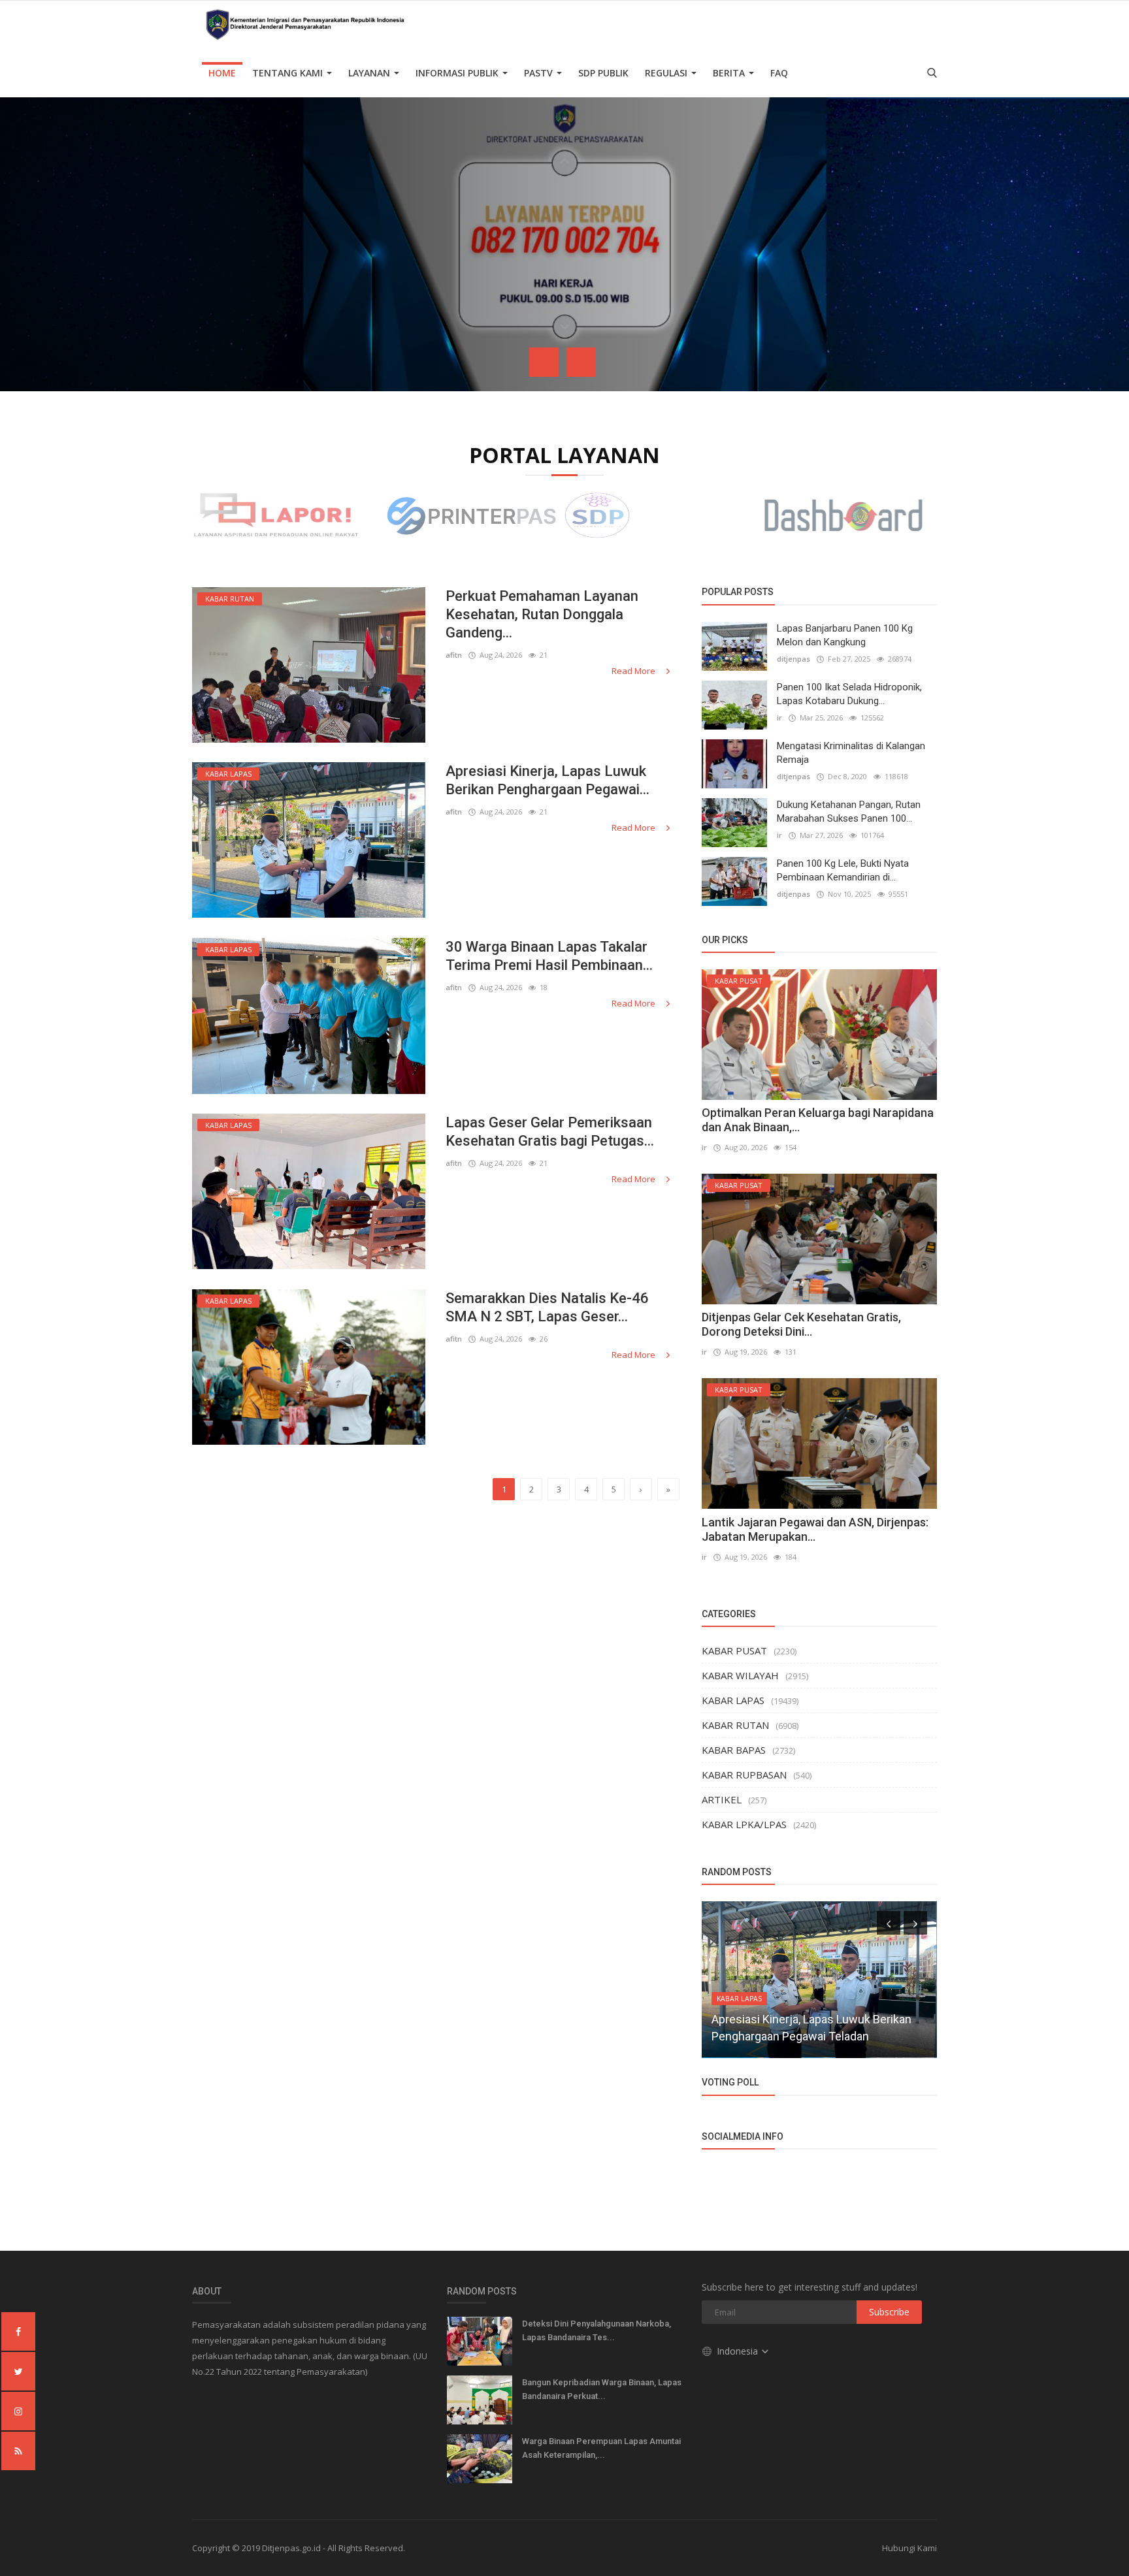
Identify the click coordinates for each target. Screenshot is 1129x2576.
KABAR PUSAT (734, 1650)
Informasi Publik (458, 73)
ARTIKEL (722, 1799)
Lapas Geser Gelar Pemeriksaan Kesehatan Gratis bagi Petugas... (550, 1132)
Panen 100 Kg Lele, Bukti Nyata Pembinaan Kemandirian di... (843, 870)
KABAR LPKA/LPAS (744, 1824)
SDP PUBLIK (603, 73)
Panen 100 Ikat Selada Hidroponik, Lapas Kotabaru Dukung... (849, 694)
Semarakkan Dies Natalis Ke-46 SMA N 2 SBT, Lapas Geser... (547, 1307)
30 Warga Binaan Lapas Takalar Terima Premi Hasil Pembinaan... (549, 956)
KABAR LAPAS (733, 1700)
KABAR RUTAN (735, 1725)
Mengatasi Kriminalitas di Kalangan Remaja (851, 753)
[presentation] (544, 362)
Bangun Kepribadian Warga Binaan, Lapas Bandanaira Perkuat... (602, 2389)
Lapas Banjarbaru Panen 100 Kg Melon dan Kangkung (845, 635)
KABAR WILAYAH (740, 1675)
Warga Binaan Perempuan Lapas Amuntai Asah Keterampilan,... (601, 2448)
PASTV (540, 73)
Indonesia (739, 2351)
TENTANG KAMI (289, 73)
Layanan (370, 73)
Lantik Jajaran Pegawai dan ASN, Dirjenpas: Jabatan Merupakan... (815, 1529)
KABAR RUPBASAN (744, 1775)
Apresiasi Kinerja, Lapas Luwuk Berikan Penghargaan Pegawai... (548, 780)
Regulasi (667, 73)
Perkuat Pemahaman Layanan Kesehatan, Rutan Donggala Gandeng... (542, 614)
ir (779, 717)
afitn (454, 655)
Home (222, 73)
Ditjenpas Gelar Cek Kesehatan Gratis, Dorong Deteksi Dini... (801, 1324)
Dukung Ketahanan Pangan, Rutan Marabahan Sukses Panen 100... (849, 812)
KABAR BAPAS (734, 1750)
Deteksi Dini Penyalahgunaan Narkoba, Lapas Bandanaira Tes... (597, 2330)
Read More (634, 671)
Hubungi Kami (909, 2548)
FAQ (779, 73)
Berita (730, 73)
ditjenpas (794, 659)
